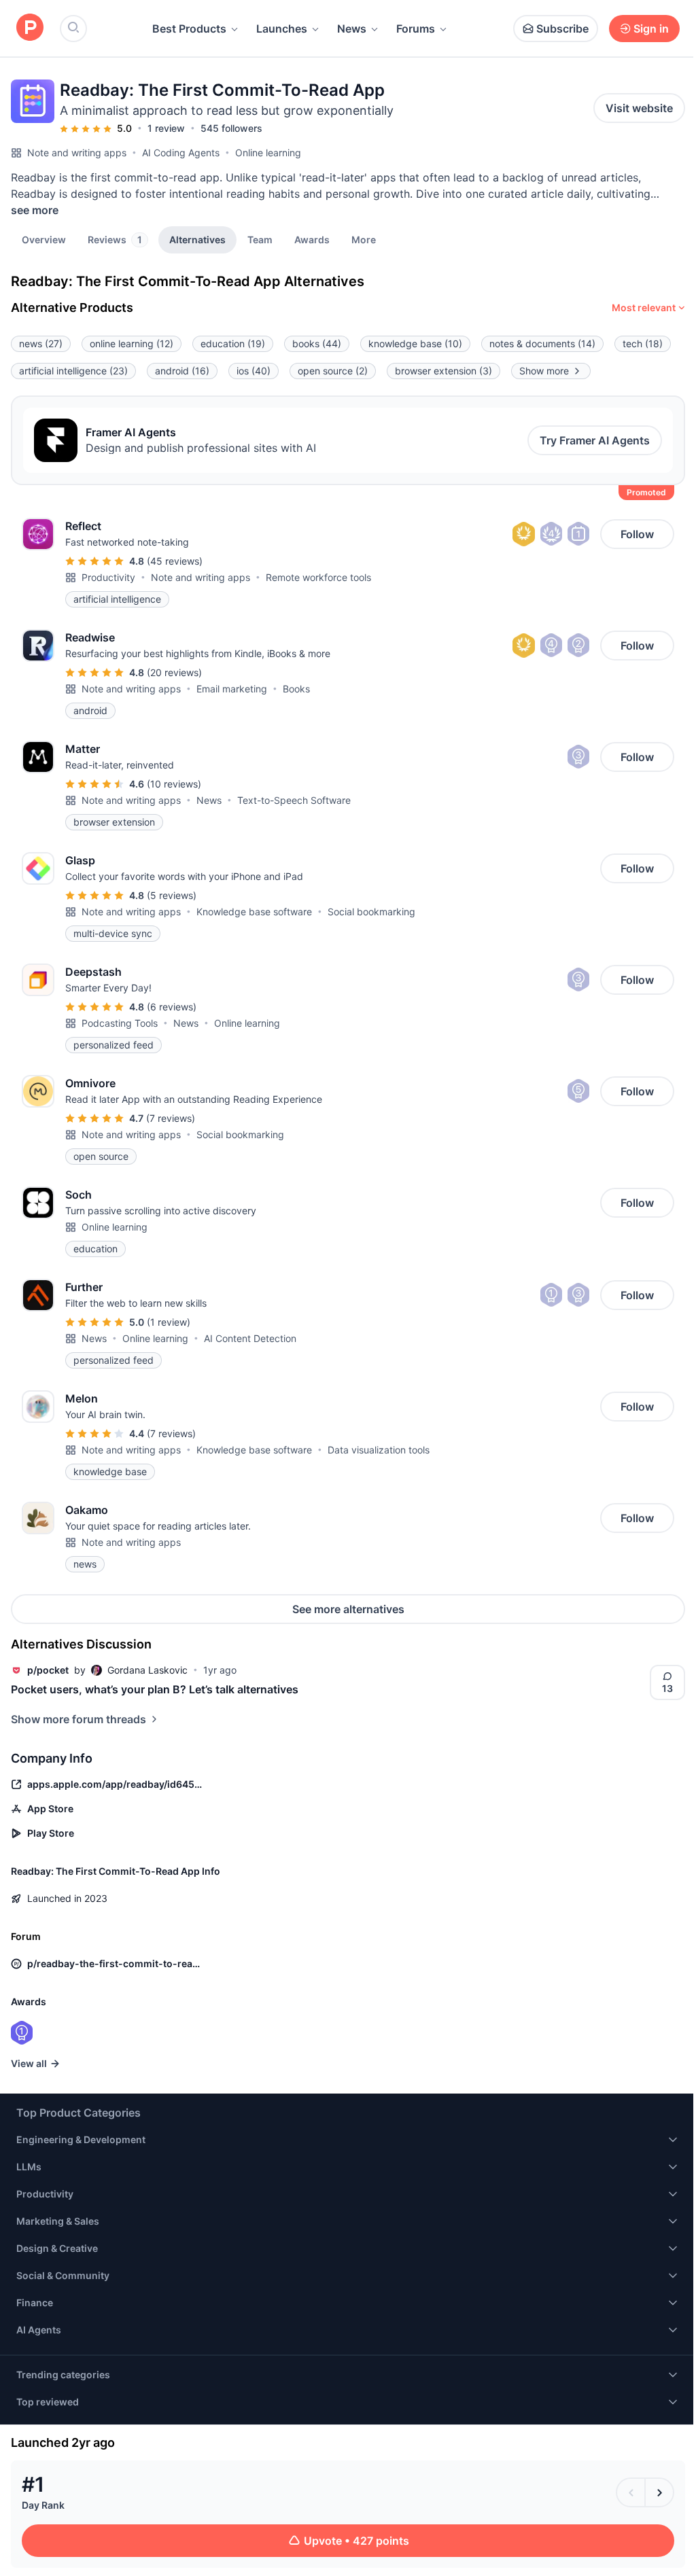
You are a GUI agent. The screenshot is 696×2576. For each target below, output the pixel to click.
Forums (416, 29)
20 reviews (174, 672)
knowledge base (415, 343)
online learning (132, 343)
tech (643, 343)
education (233, 343)
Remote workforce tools (318, 577)
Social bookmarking (371, 912)
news (41, 343)
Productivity (108, 577)
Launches (282, 29)
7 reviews (171, 1118)
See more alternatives (348, 1609)
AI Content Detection (250, 1338)
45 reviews (175, 561)
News (352, 29)
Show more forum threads (79, 1719)
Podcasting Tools (120, 1023)
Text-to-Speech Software (294, 800)
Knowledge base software (254, 912)
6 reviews (172, 1007)
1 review (166, 128)
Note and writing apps (77, 153)
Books (296, 689)
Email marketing (232, 689)
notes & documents (542, 343)
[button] (364, 239)
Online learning (268, 153)
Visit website (639, 108)
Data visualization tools (379, 1450)
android (182, 371)
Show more (544, 371)
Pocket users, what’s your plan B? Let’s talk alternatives (155, 1689)
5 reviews (172, 895)
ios (254, 371)
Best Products (189, 29)
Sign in (651, 29)
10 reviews (174, 784)
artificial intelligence (73, 371)
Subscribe (562, 29)
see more (35, 210)
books (317, 343)
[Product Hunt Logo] (30, 28)
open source (333, 371)
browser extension (443, 371)
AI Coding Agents (181, 153)
